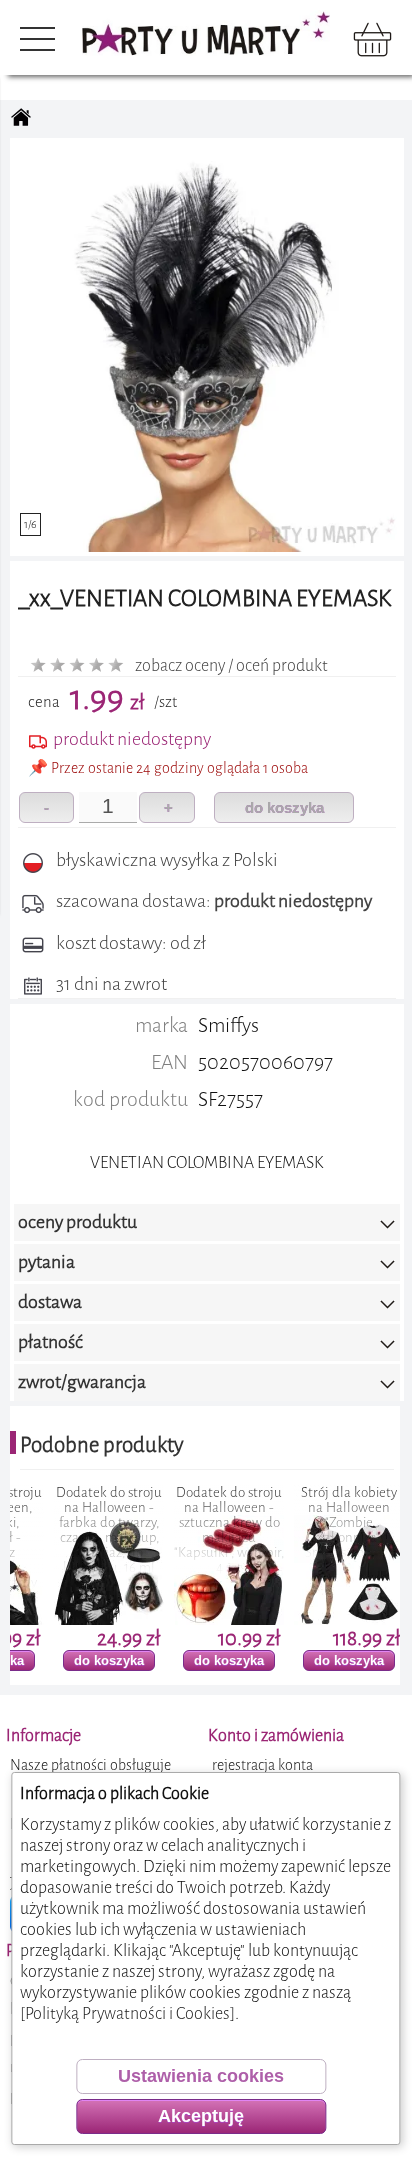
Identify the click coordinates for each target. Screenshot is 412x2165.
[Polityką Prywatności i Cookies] (127, 2013)
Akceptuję (201, 2116)
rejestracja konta (262, 1765)
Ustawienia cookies (201, 2076)
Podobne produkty (102, 1445)
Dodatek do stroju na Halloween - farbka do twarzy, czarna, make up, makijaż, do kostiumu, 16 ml (65, 1530)
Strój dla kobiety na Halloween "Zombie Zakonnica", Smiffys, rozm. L (305, 1522)
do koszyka (284, 807)
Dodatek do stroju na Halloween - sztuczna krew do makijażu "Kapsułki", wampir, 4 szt (185, 1530)
